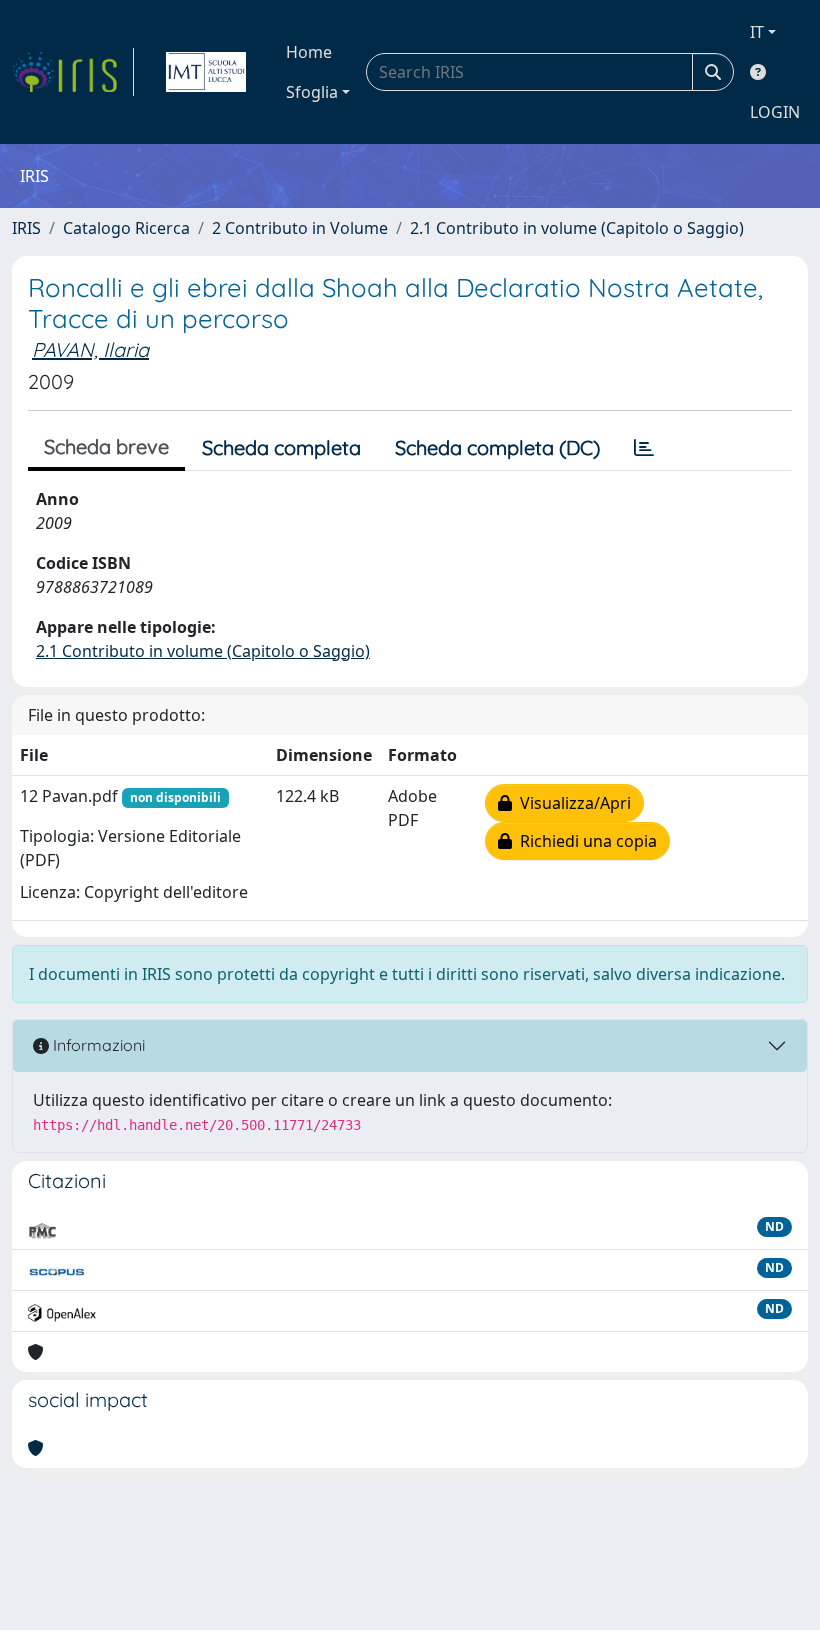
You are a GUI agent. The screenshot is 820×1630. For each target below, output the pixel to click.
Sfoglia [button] (312, 92)
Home (309, 52)
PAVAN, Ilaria (90, 349)
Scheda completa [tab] (281, 447)
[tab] (644, 448)
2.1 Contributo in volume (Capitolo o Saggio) (577, 228)
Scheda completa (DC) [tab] (497, 447)
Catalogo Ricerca (126, 228)
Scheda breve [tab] (106, 446)
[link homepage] (73, 72)
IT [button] (757, 32)
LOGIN (775, 112)
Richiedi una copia (584, 841)
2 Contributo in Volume (300, 228)
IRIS (26, 228)
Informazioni (97, 1045)
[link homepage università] (206, 72)
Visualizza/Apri (571, 803)
